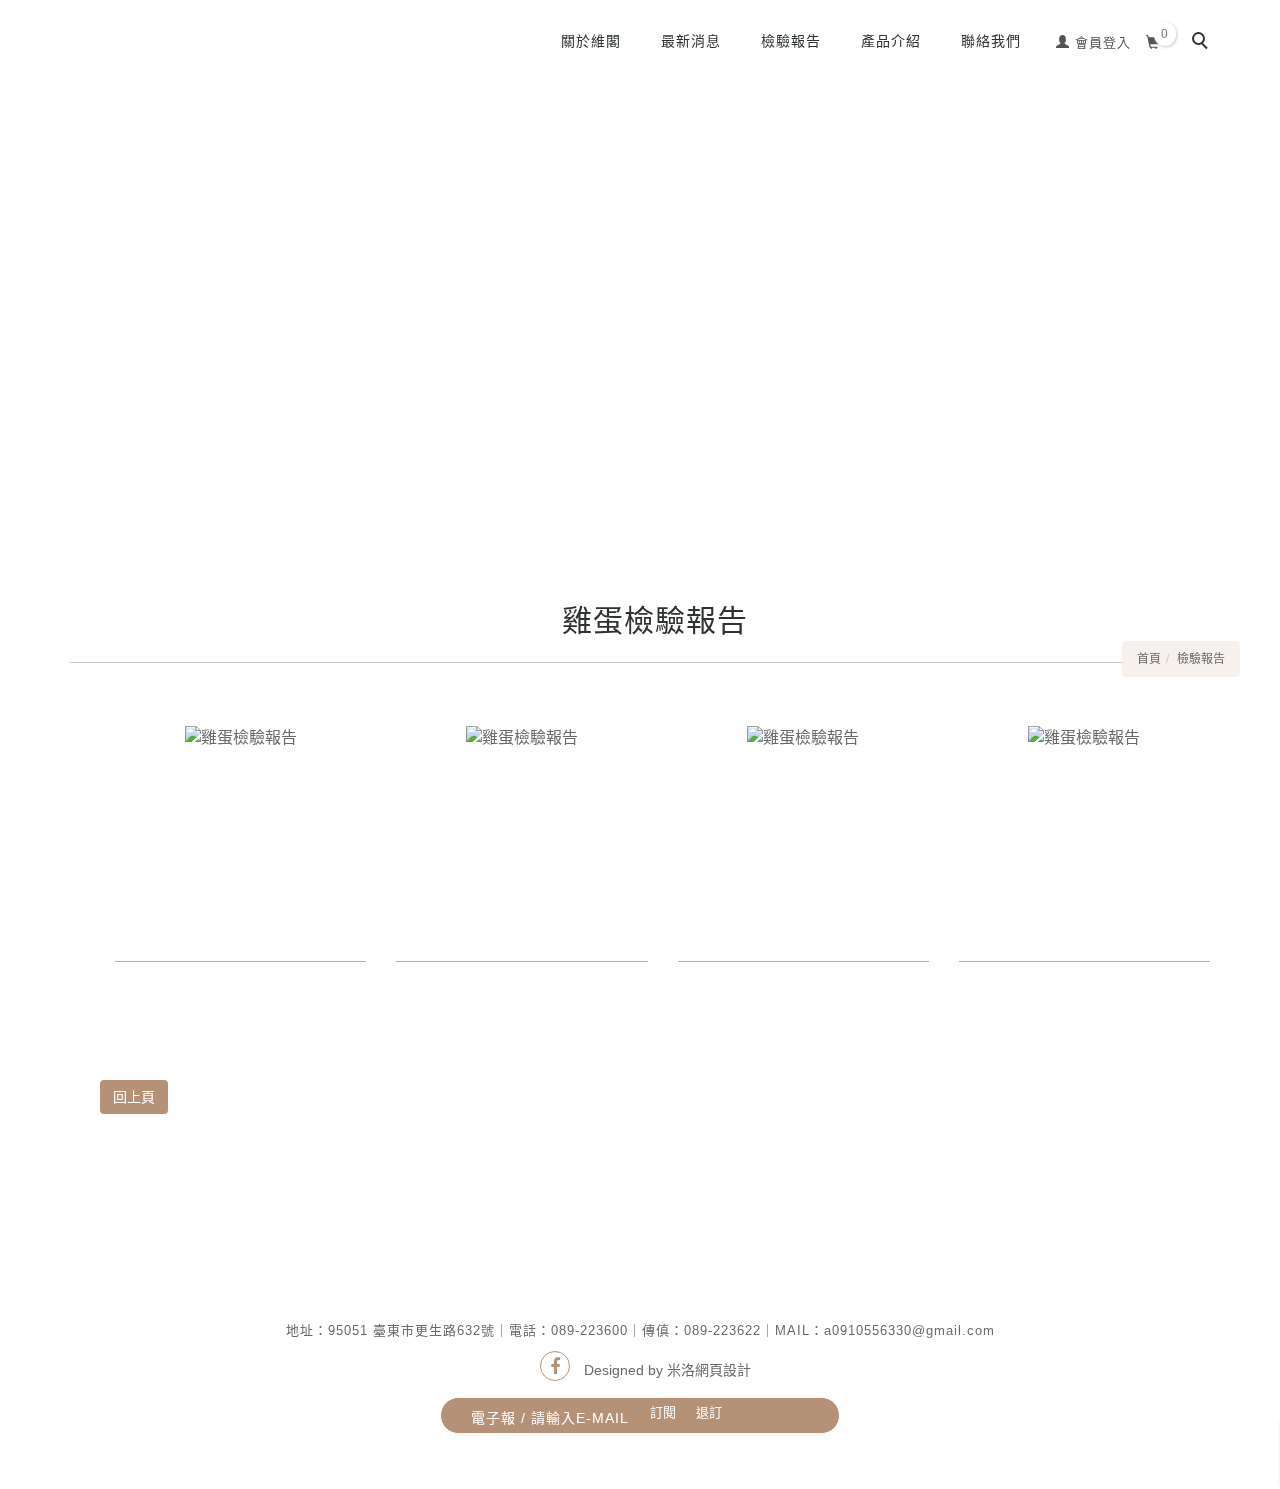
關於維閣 (591, 41)
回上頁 (134, 1097)
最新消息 (691, 41)
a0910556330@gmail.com (909, 1330)
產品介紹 (891, 41)
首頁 (1149, 659)
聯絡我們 (991, 41)
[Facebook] (555, 1366)
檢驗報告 (791, 41)
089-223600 (589, 1330)
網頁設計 (723, 1370)
